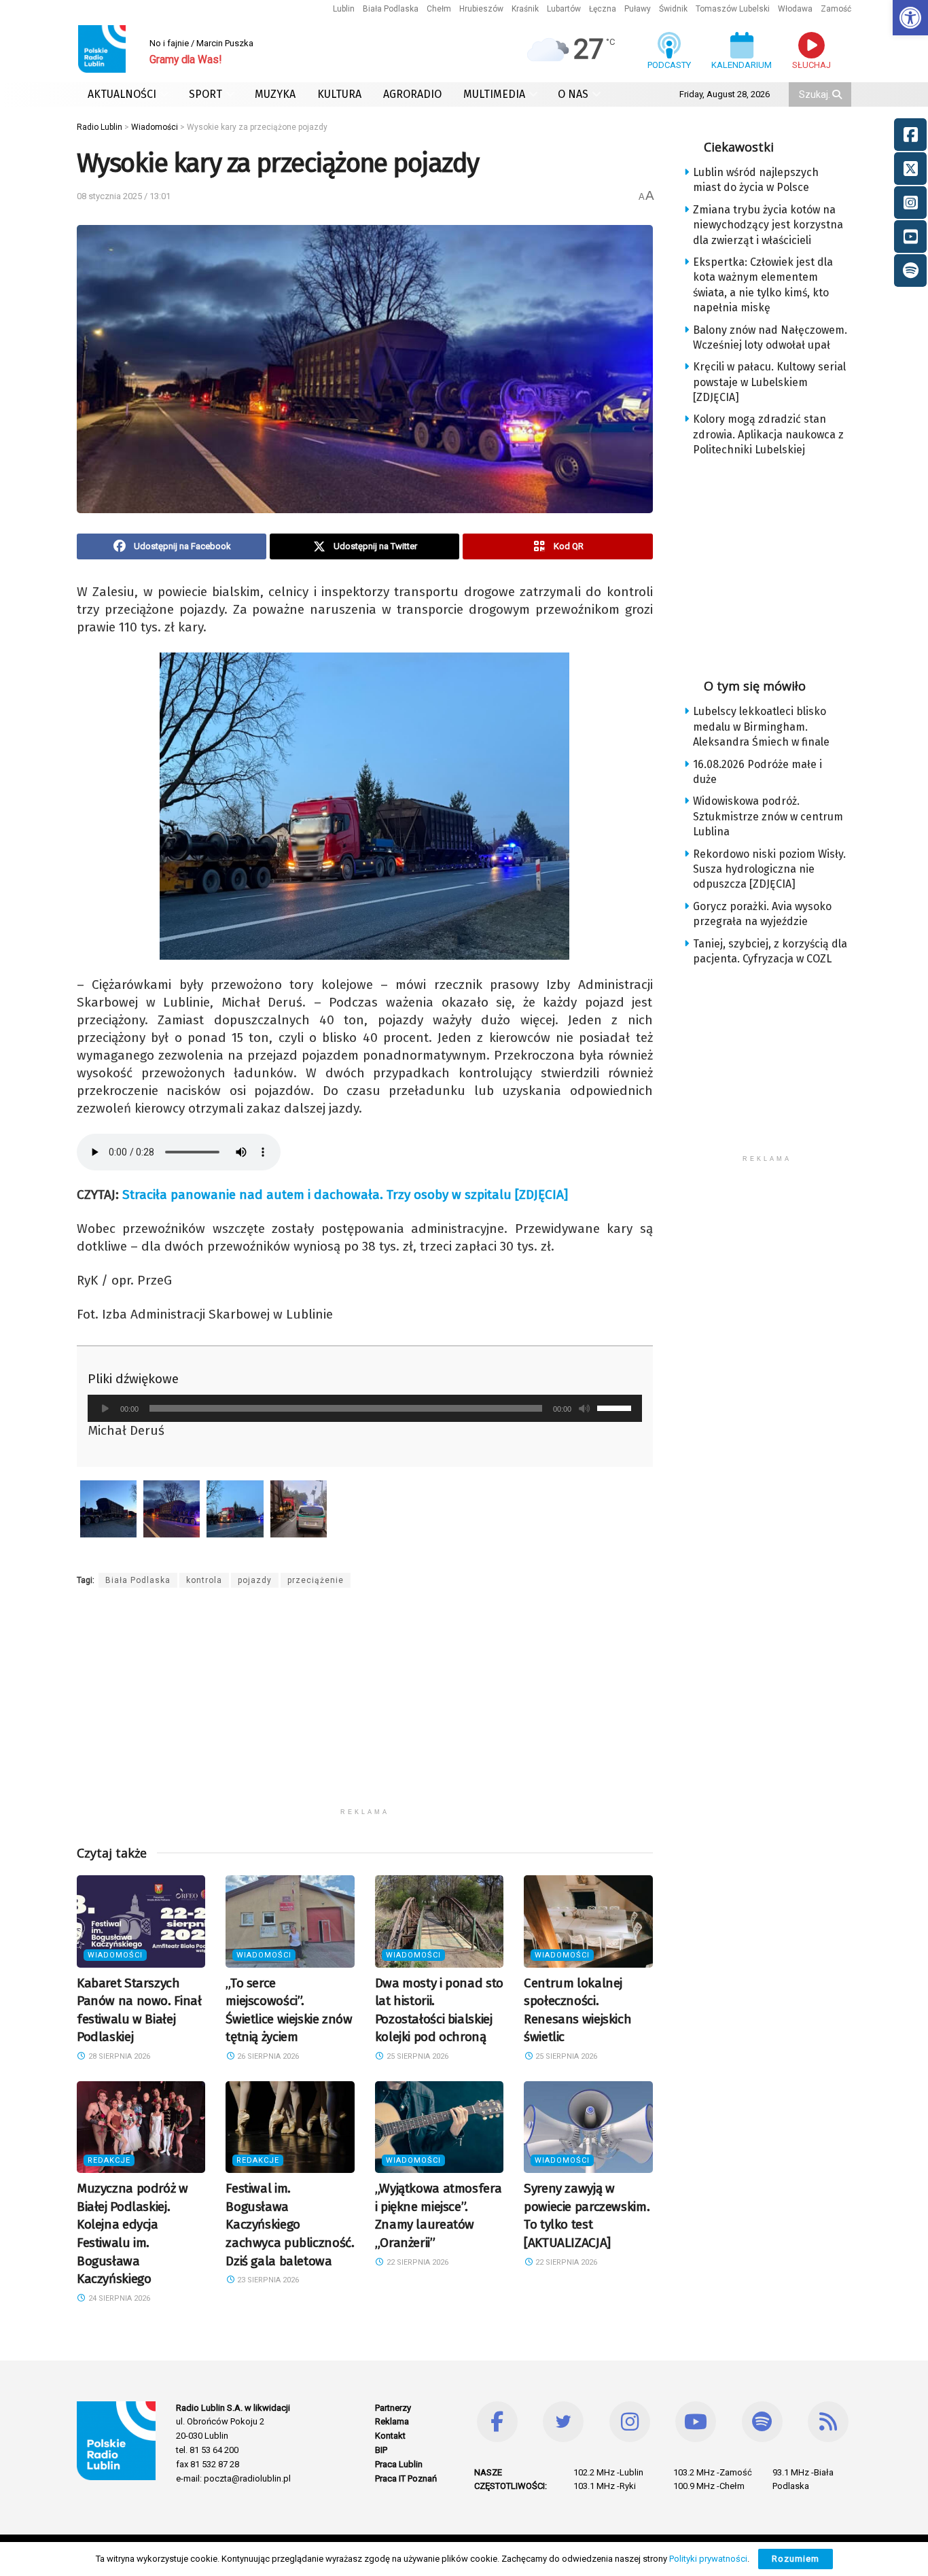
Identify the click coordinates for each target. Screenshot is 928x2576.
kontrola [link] (204, 1580)
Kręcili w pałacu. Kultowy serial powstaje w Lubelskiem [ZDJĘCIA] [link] (769, 382)
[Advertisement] (365, 1706)
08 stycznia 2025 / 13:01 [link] (124, 196)
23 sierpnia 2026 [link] (267, 2280)
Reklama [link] (392, 2421)
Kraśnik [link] (525, 9)
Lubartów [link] (564, 9)
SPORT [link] (206, 94)
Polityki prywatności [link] (708, 2559)
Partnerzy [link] (393, 2408)
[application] (365, 1408)
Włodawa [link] (795, 9)
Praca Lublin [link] (399, 2464)
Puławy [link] (638, 9)
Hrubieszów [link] (481, 9)
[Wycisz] (584, 1408)
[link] (910, 18)
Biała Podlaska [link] (391, 9)
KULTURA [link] (339, 94)
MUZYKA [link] (275, 94)
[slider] (616, 1407)
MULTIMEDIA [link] (494, 94)
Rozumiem (796, 2559)
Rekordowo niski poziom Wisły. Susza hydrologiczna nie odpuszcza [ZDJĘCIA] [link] (769, 869)
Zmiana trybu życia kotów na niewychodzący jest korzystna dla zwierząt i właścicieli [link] (768, 225)
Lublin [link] (344, 9)
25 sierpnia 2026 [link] (416, 2056)
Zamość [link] (836, 9)
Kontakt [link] (390, 2436)
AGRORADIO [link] (412, 94)
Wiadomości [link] (115, 1955)
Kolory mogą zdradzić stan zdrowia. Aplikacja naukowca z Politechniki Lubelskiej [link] (768, 434)
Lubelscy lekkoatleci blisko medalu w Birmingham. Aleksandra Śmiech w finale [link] (761, 727)
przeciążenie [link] (316, 1580)
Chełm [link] (439, 9)
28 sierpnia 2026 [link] (118, 2056)
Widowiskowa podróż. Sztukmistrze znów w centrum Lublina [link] (768, 816)
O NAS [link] (573, 94)
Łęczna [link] (603, 9)
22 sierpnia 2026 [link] (416, 2262)
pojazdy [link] (255, 1580)
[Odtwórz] (105, 1408)
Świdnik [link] (673, 9)
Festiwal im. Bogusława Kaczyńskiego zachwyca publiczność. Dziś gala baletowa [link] (290, 2224)
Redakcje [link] (109, 2160)
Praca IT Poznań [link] (406, 2478)
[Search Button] (838, 94)
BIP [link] (381, 2450)
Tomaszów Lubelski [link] (733, 9)
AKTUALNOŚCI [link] (122, 94)
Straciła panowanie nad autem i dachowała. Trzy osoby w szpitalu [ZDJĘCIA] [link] (345, 1195)
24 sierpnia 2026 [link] (118, 2298)
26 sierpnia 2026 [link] (267, 2056)
